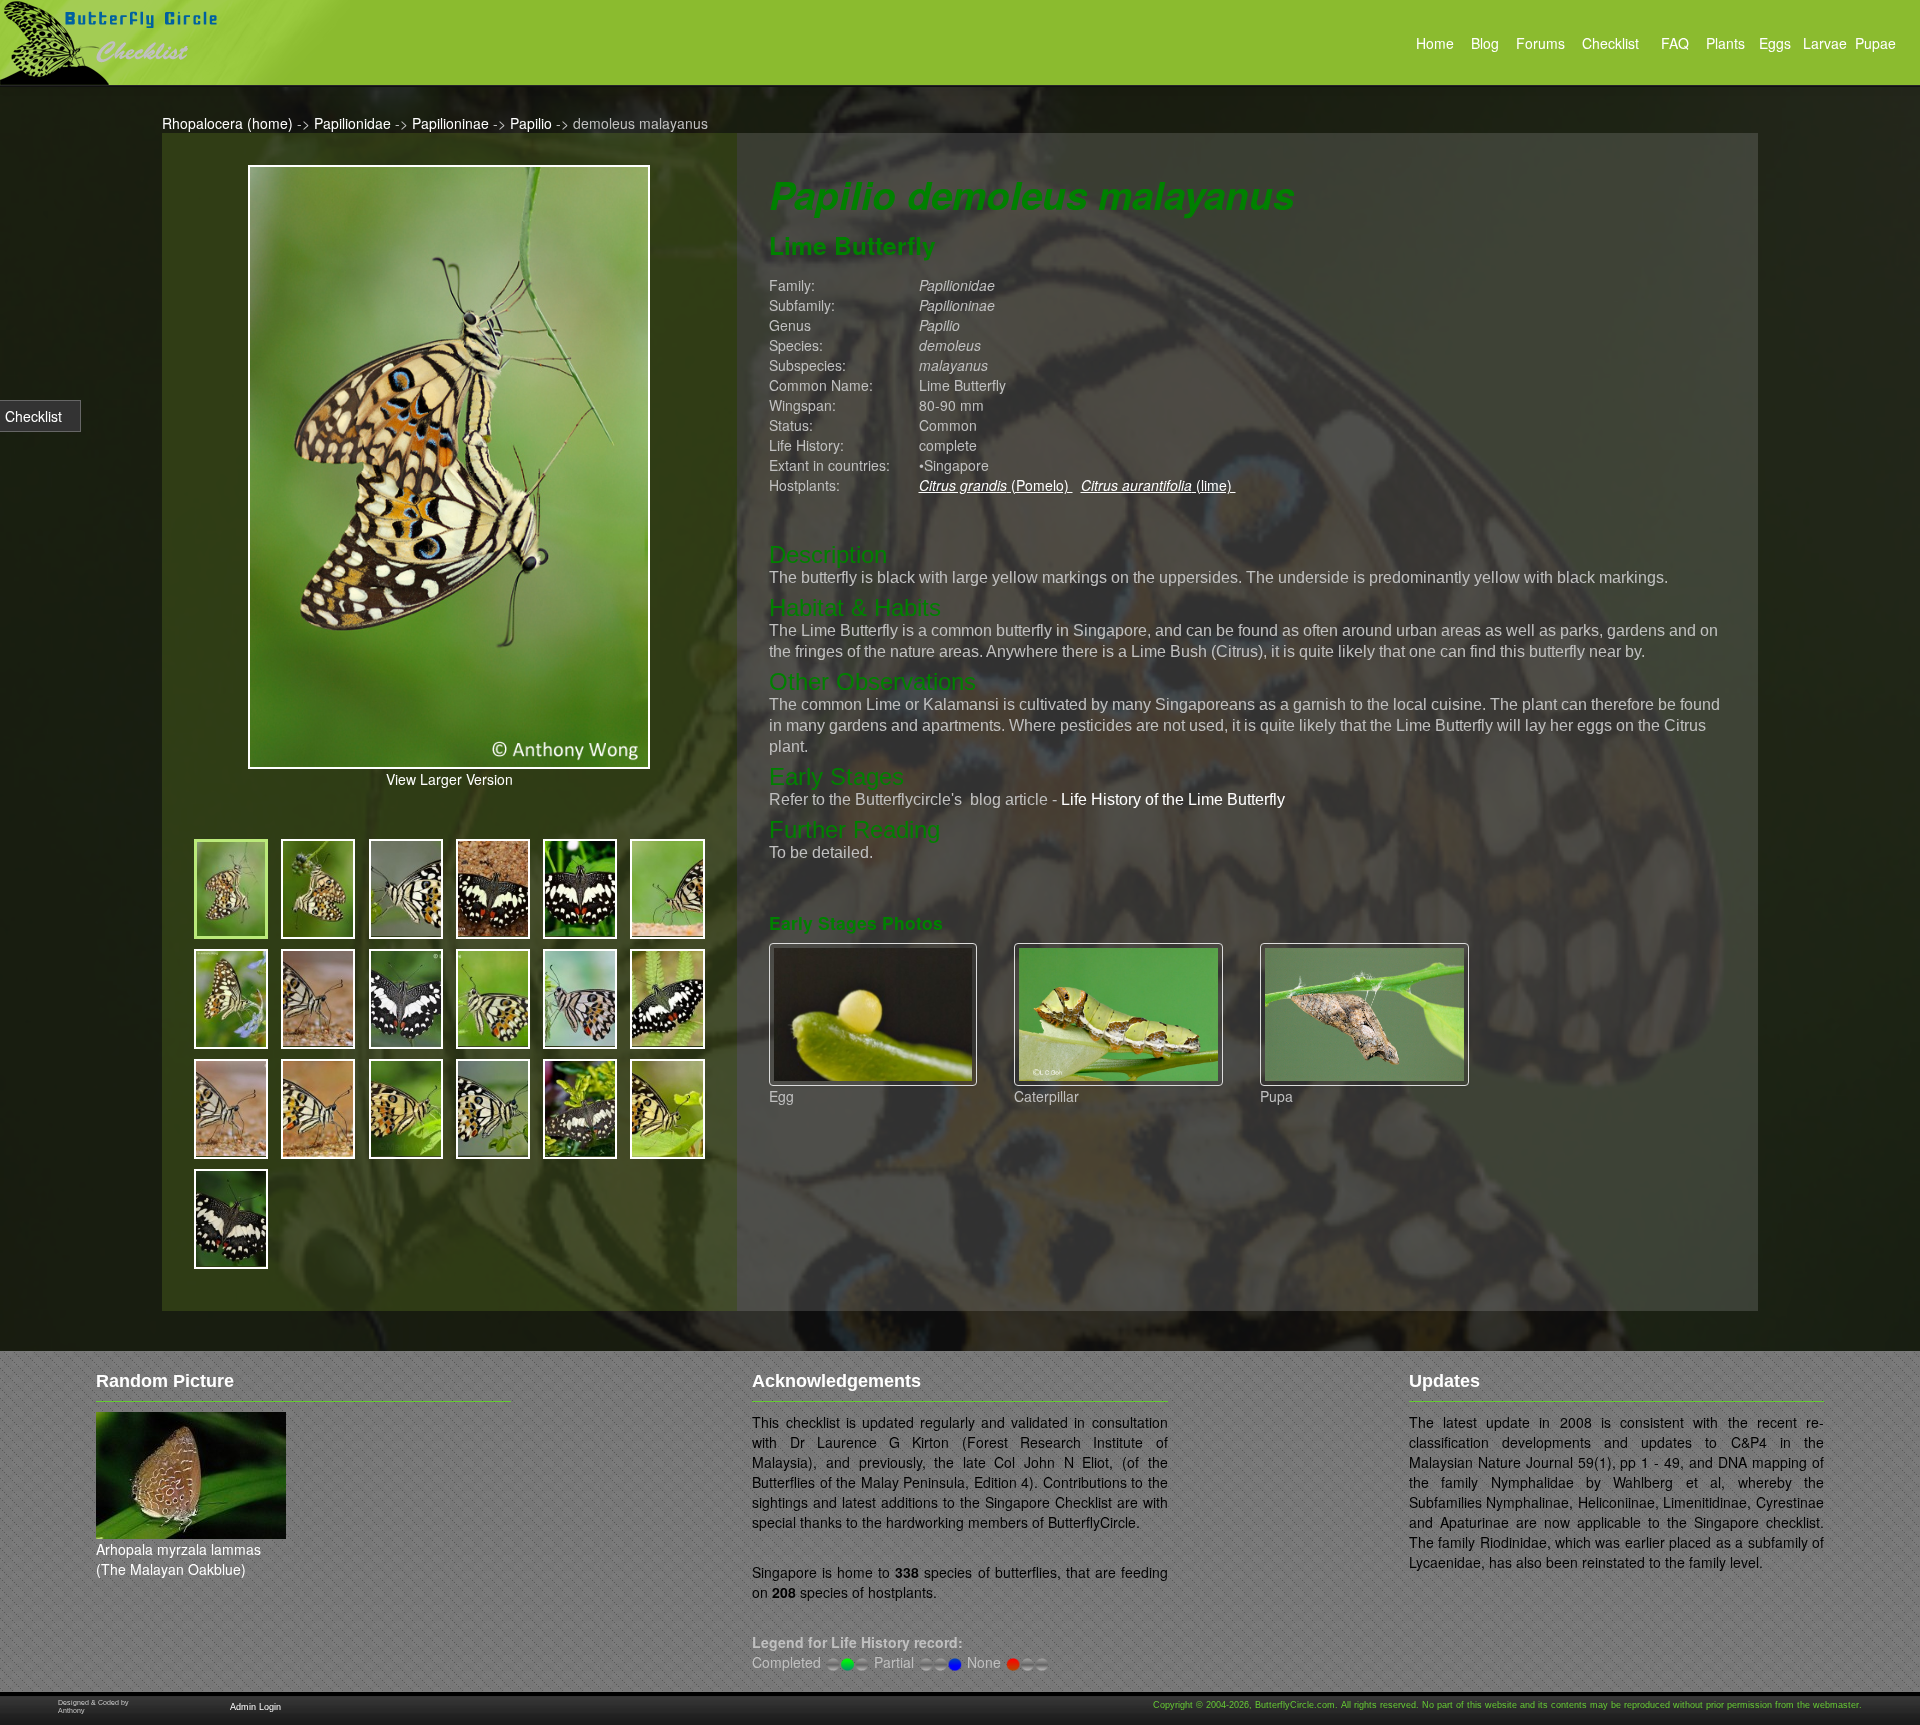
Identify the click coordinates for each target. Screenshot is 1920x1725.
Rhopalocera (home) (227, 123)
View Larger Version (449, 779)
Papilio (531, 123)
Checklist (33, 416)
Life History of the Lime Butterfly (1173, 799)
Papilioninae (450, 123)
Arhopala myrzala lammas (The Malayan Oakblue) (178, 1559)
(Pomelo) (996, 485)
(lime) (1158, 485)
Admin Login (255, 1707)
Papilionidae (352, 123)
